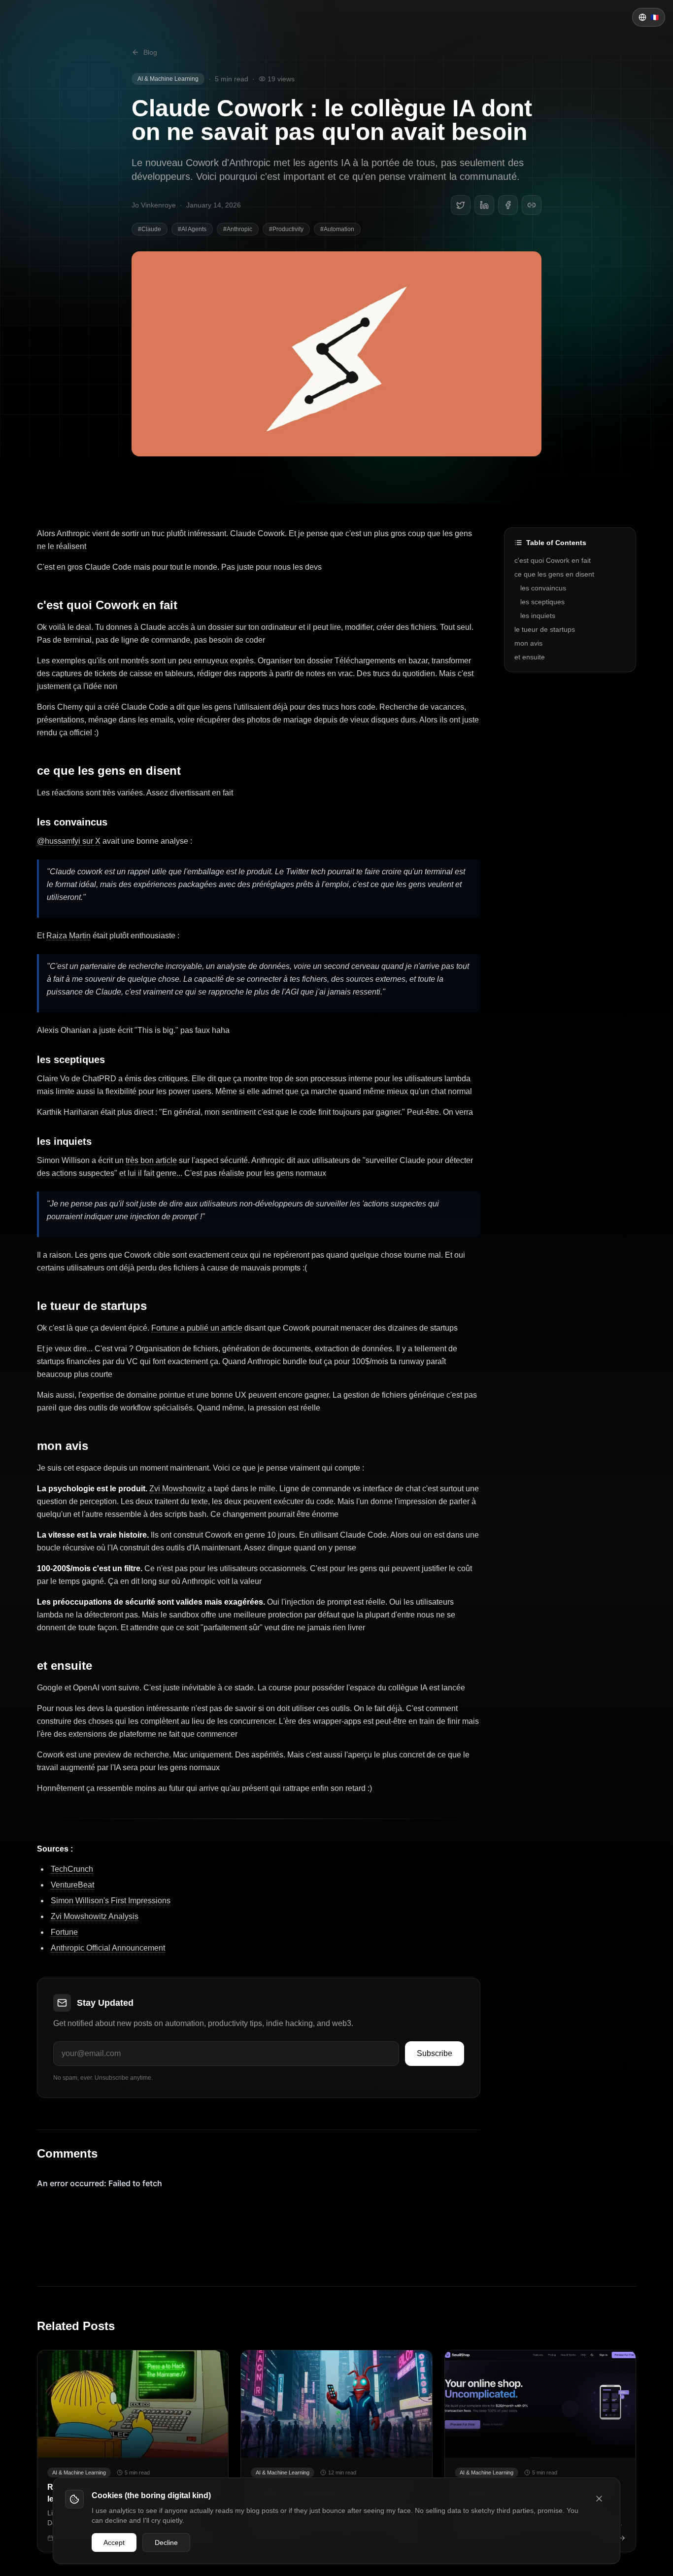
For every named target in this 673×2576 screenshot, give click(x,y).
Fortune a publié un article (197, 1328)
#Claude (150, 229)
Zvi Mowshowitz (177, 1489)
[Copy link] (532, 205)
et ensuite (65, 1666)
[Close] (599, 2499)
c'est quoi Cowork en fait (107, 605)
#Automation (337, 229)
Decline (166, 2542)
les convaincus (72, 822)
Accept (114, 2542)
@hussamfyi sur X (69, 841)
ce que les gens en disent (109, 771)
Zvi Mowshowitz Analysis (95, 1916)
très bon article (151, 1160)
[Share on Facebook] (508, 205)
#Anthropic (238, 229)
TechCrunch (72, 1869)
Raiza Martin (68, 936)
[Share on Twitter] (461, 205)
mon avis (63, 1446)
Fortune (64, 1932)
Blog (150, 52)
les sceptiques (71, 1060)
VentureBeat (72, 1885)
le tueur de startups (92, 1306)
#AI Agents (192, 229)
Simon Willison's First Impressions (111, 1901)
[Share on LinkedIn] (484, 205)
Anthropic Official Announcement (108, 1948)
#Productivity (286, 229)
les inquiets (64, 1141)
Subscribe (435, 2053)
